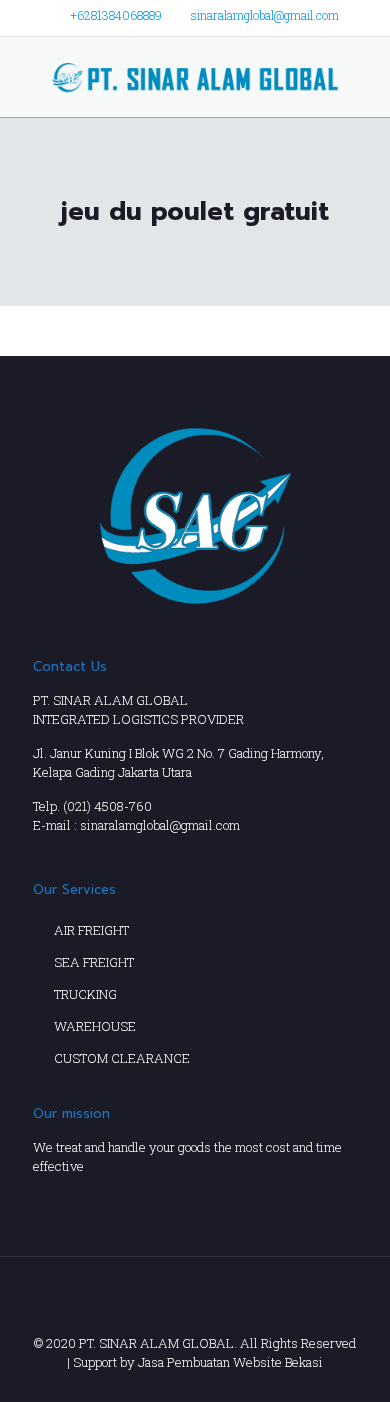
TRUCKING (85, 994)
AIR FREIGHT (91, 930)
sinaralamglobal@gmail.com (265, 15)
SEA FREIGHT (94, 962)
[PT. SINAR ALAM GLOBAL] (195, 77)
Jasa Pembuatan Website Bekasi (230, 1362)
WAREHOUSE (95, 1026)
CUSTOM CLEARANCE (122, 1058)
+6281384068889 (116, 15)
